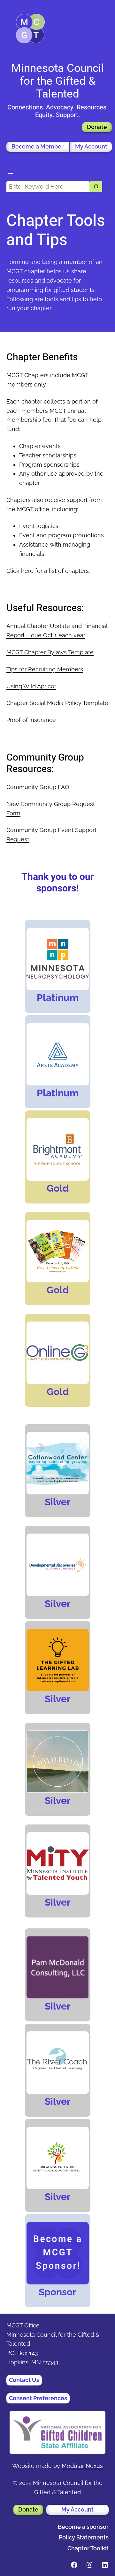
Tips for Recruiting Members (45, 669)
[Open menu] (10, 172)
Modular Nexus (82, 2466)
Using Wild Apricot (31, 686)
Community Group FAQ (38, 787)
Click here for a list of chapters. (48, 571)
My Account (91, 146)
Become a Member (38, 146)
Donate (97, 127)
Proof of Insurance (31, 720)
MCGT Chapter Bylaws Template (50, 652)
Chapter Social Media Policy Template (57, 703)
